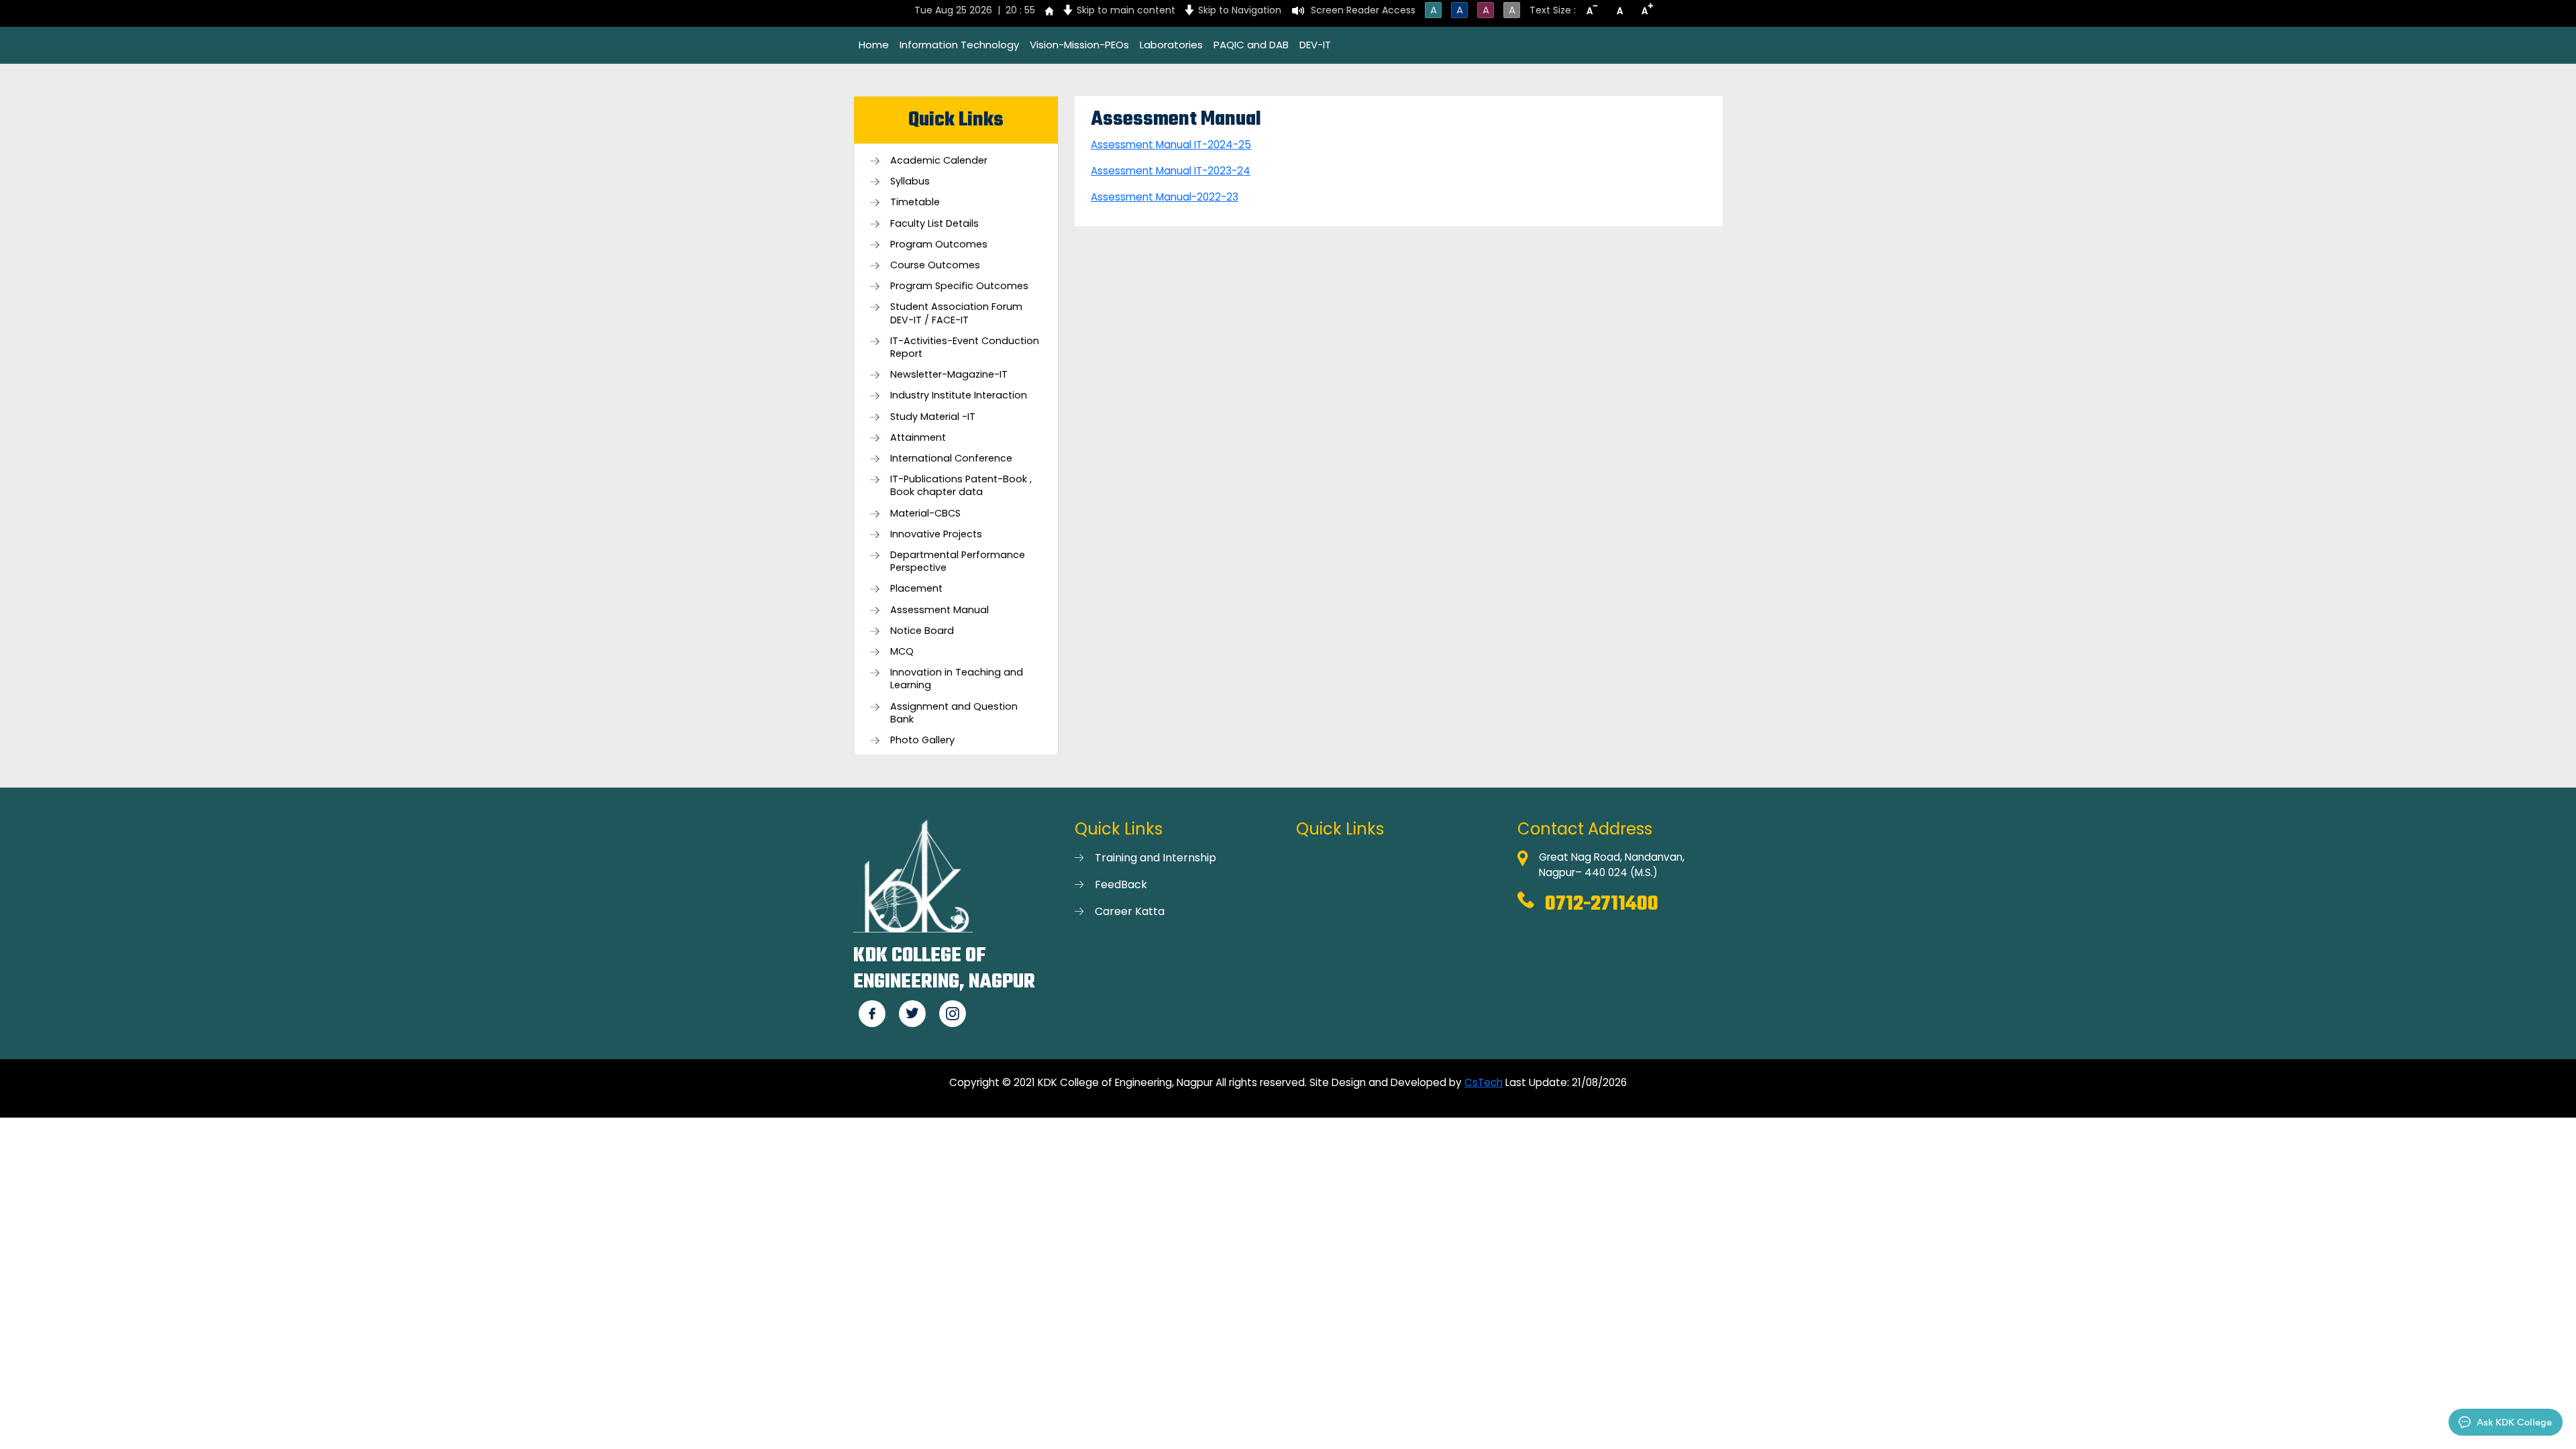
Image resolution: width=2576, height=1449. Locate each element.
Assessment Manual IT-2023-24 (1171, 171)
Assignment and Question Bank (954, 713)
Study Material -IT (933, 417)
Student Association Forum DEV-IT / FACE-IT (956, 313)
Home (874, 45)
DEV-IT (1315, 45)
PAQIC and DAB (1251, 45)
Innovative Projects (936, 534)
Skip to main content (1126, 10)
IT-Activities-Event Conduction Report (965, 347)
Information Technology (959, 45)
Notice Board (922, 631)
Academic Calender (939, 161)
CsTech (1484, 1082)
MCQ (902, 652)
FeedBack (1121, 884)
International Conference (951, 459)
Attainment (918, 438)
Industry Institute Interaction (959, 395)
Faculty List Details (934, 224)
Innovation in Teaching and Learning (957, 679)
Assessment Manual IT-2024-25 (1171, 145)
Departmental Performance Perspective (958, 561)
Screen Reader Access (1363, 10)
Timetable (915, 202)
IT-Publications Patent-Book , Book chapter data (961, 486)
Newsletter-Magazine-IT (949, 375)
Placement (916, 589)
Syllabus (910, 181)
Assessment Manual (940, 610)
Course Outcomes (935, 265)
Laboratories (1171, 45)
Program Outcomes (939, 245)
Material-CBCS (925, 514)
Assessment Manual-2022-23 (1165, 197)
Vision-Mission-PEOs (1079, 45)
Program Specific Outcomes (959, 286)
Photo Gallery (922, 740)
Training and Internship (1156, 858)
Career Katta (1130, 911)
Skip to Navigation (1240, 10)
